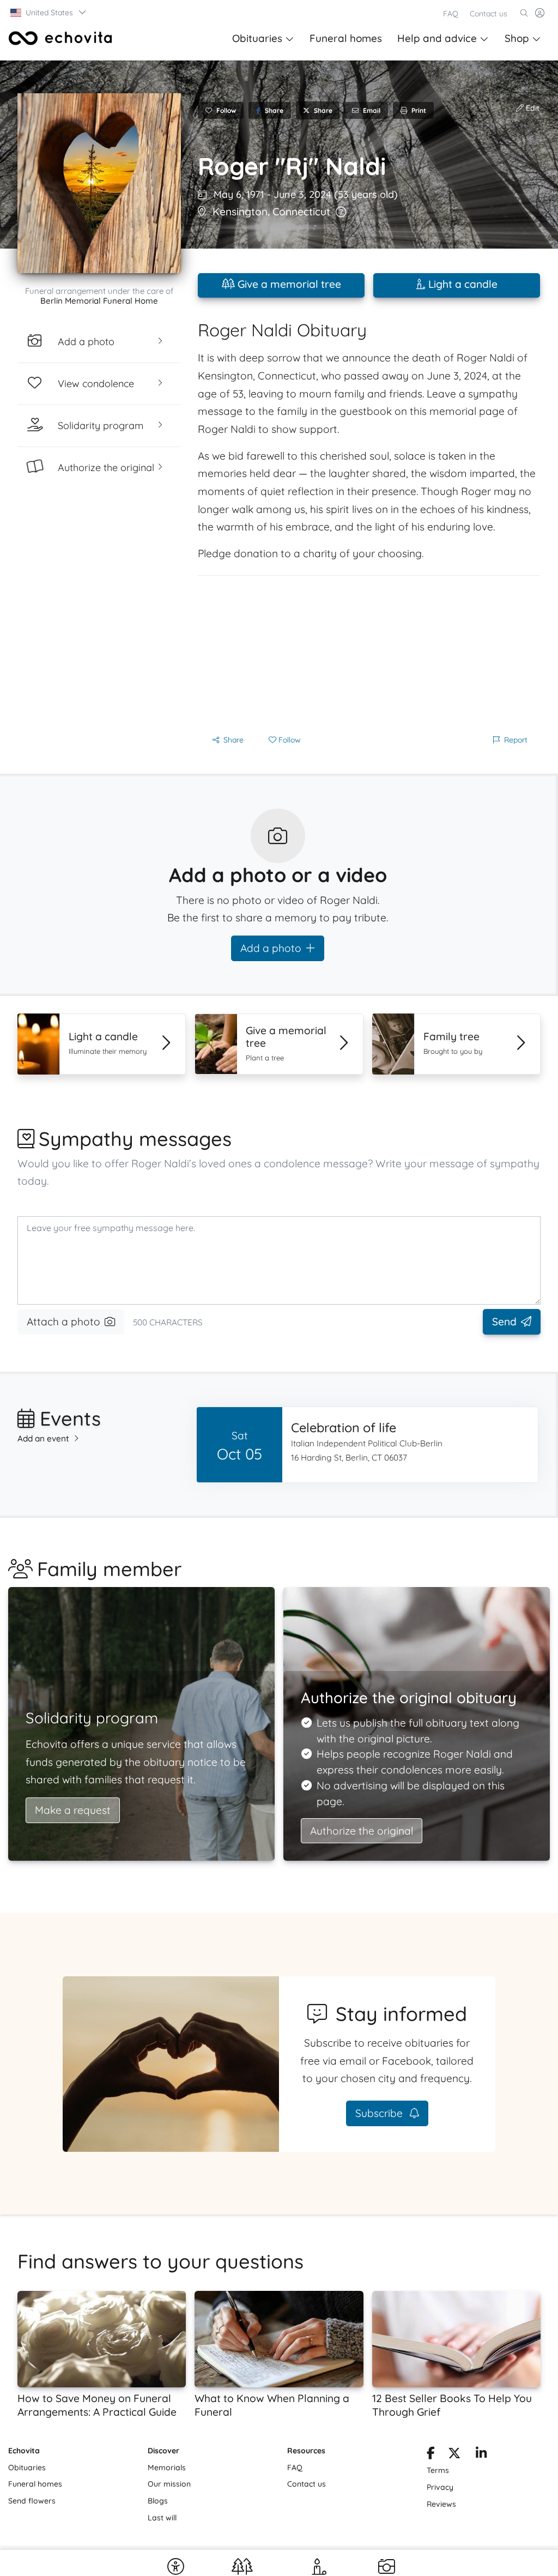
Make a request (73, 1810)
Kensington (240, 212)
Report (516, 740)
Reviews (441, 2504)
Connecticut (301, 212)
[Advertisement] (369, 652)
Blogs (158, 2501)
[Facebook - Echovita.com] (431, 2455)
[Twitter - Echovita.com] (454, 2455)
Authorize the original (362, 1831)
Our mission (169, 2484)
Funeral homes (346, 38)
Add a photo (271, 948)
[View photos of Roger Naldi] (99, 183)
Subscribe (380, 2113)
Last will (162, 2518)
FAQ (451, 14)
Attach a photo (63, 1322)
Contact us (489, 14)
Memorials (167, 2468)
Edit (532, 108)
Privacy (440, 2487)
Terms (438, 2470)
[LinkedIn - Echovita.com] (481, 2455)
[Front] (60, 38)
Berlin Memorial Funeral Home (99, 301)
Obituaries (257, 38)
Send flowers (32, 2501)
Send (504, 1322)
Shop (517, 38)
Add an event (43, 1438)
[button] (49, 13)
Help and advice (437, 38)
